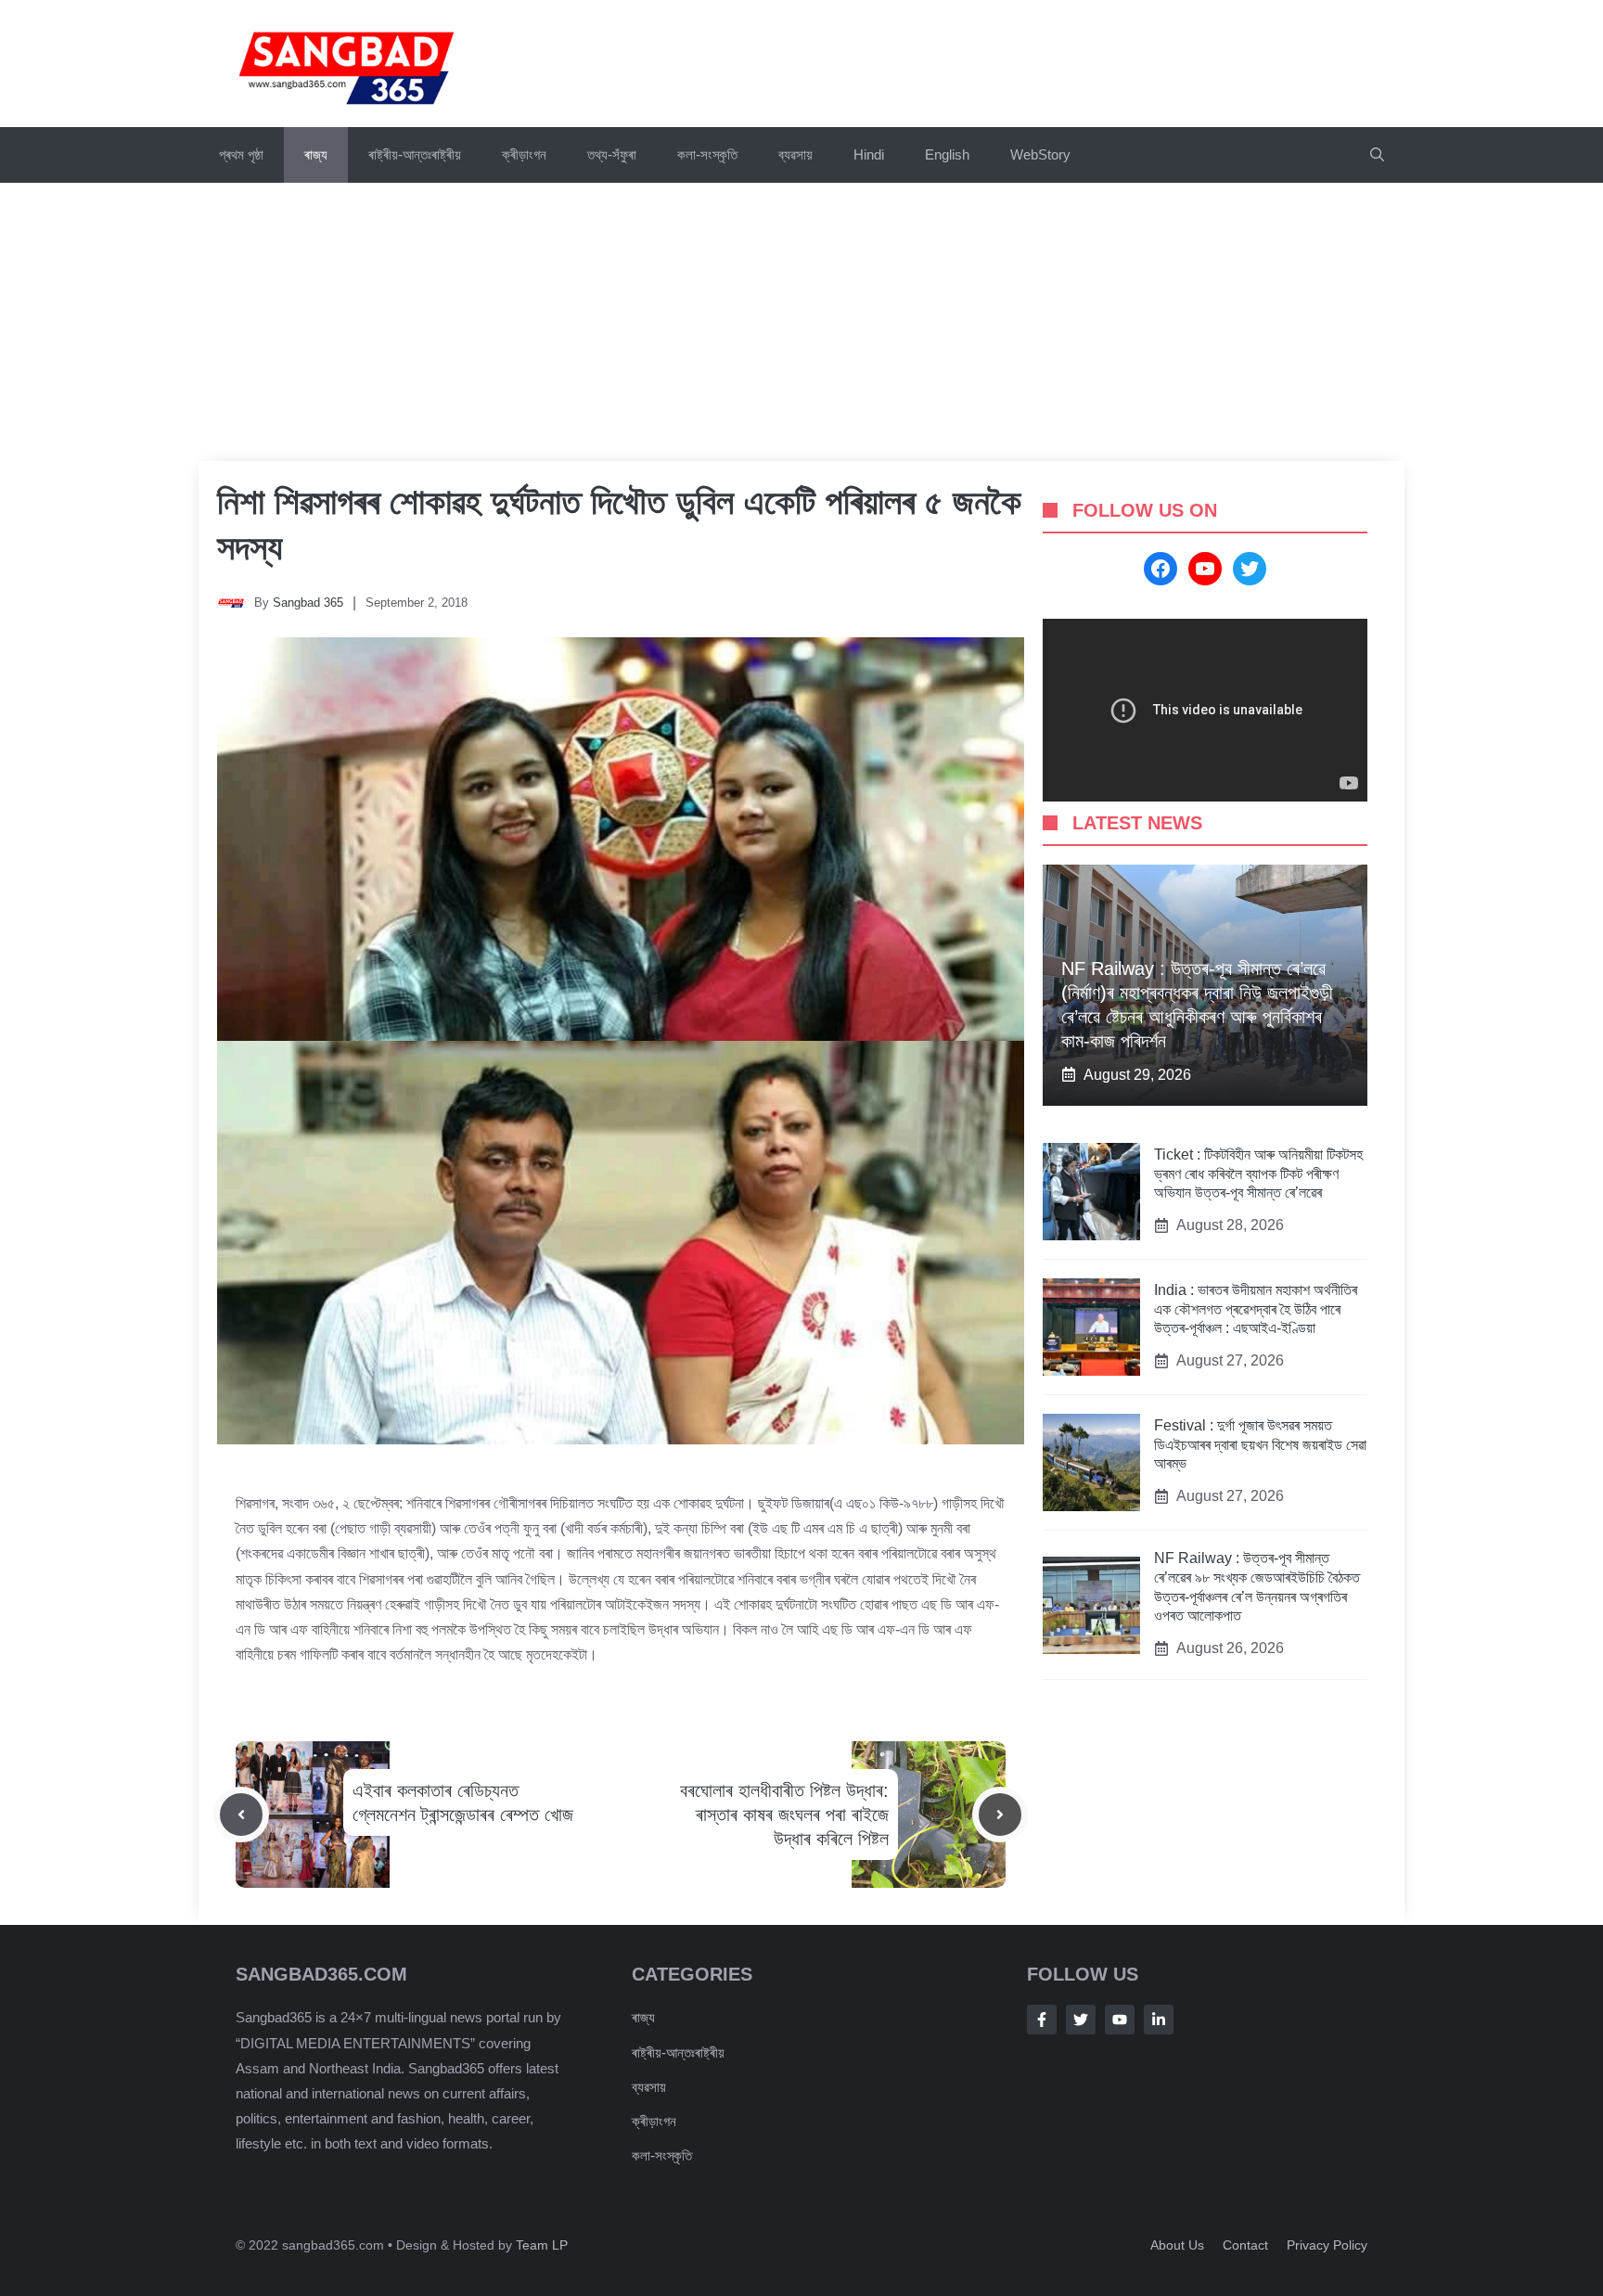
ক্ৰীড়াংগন (524, 154)
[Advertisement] (801, 322)
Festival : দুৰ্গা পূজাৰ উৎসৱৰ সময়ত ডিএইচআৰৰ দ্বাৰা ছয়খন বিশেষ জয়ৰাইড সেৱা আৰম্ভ (1260, 1445)
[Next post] (1000, 1815)
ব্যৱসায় (649, 2087)
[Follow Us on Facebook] (1042, 2020)
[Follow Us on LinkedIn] (1159, 2020)
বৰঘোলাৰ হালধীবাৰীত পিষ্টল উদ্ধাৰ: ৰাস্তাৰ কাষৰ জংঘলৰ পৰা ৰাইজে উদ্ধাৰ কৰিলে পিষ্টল (784, 1815)
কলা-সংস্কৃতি (707, 154)
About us (1177, 2245)
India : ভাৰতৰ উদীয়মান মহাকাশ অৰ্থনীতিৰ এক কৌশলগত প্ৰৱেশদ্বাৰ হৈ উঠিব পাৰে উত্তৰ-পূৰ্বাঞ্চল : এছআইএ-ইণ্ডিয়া (1256, 1309)
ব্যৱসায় (795, 154)
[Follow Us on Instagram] (1120, 2020)
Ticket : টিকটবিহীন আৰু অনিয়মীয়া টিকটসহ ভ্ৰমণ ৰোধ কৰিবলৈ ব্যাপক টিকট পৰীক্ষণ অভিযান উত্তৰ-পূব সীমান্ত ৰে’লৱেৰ (1258, 1174)
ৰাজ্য (316, 154)
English (947, 154)
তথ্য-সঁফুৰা (612, 154)
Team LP (542, 2245)
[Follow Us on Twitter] (1081, 2020)
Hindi (869, 154)
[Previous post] (241, 1815)
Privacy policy (1327, 2245)
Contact (1245, 2245)
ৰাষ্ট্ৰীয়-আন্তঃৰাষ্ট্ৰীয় (415, 154)
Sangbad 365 (308, 603)
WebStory (1040, 154)
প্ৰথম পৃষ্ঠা (241, 154)
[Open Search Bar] (1377, 155)
